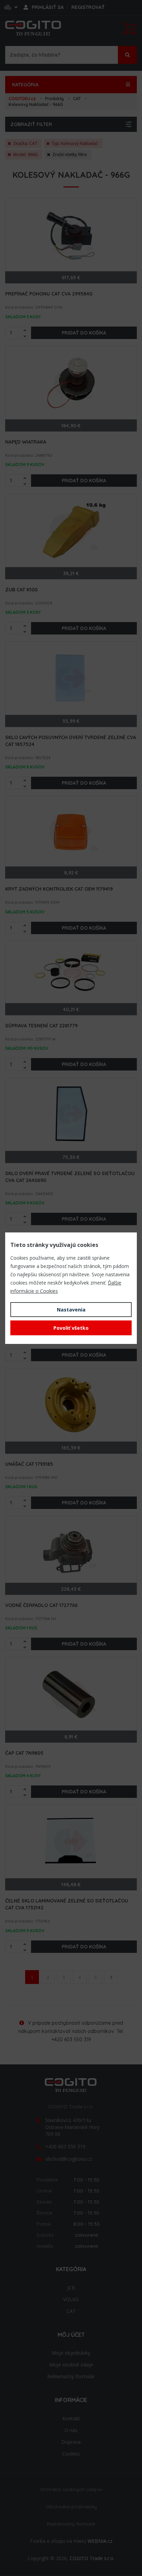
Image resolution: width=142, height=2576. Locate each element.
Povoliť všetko (71, 1328)
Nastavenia (71, 1310)
